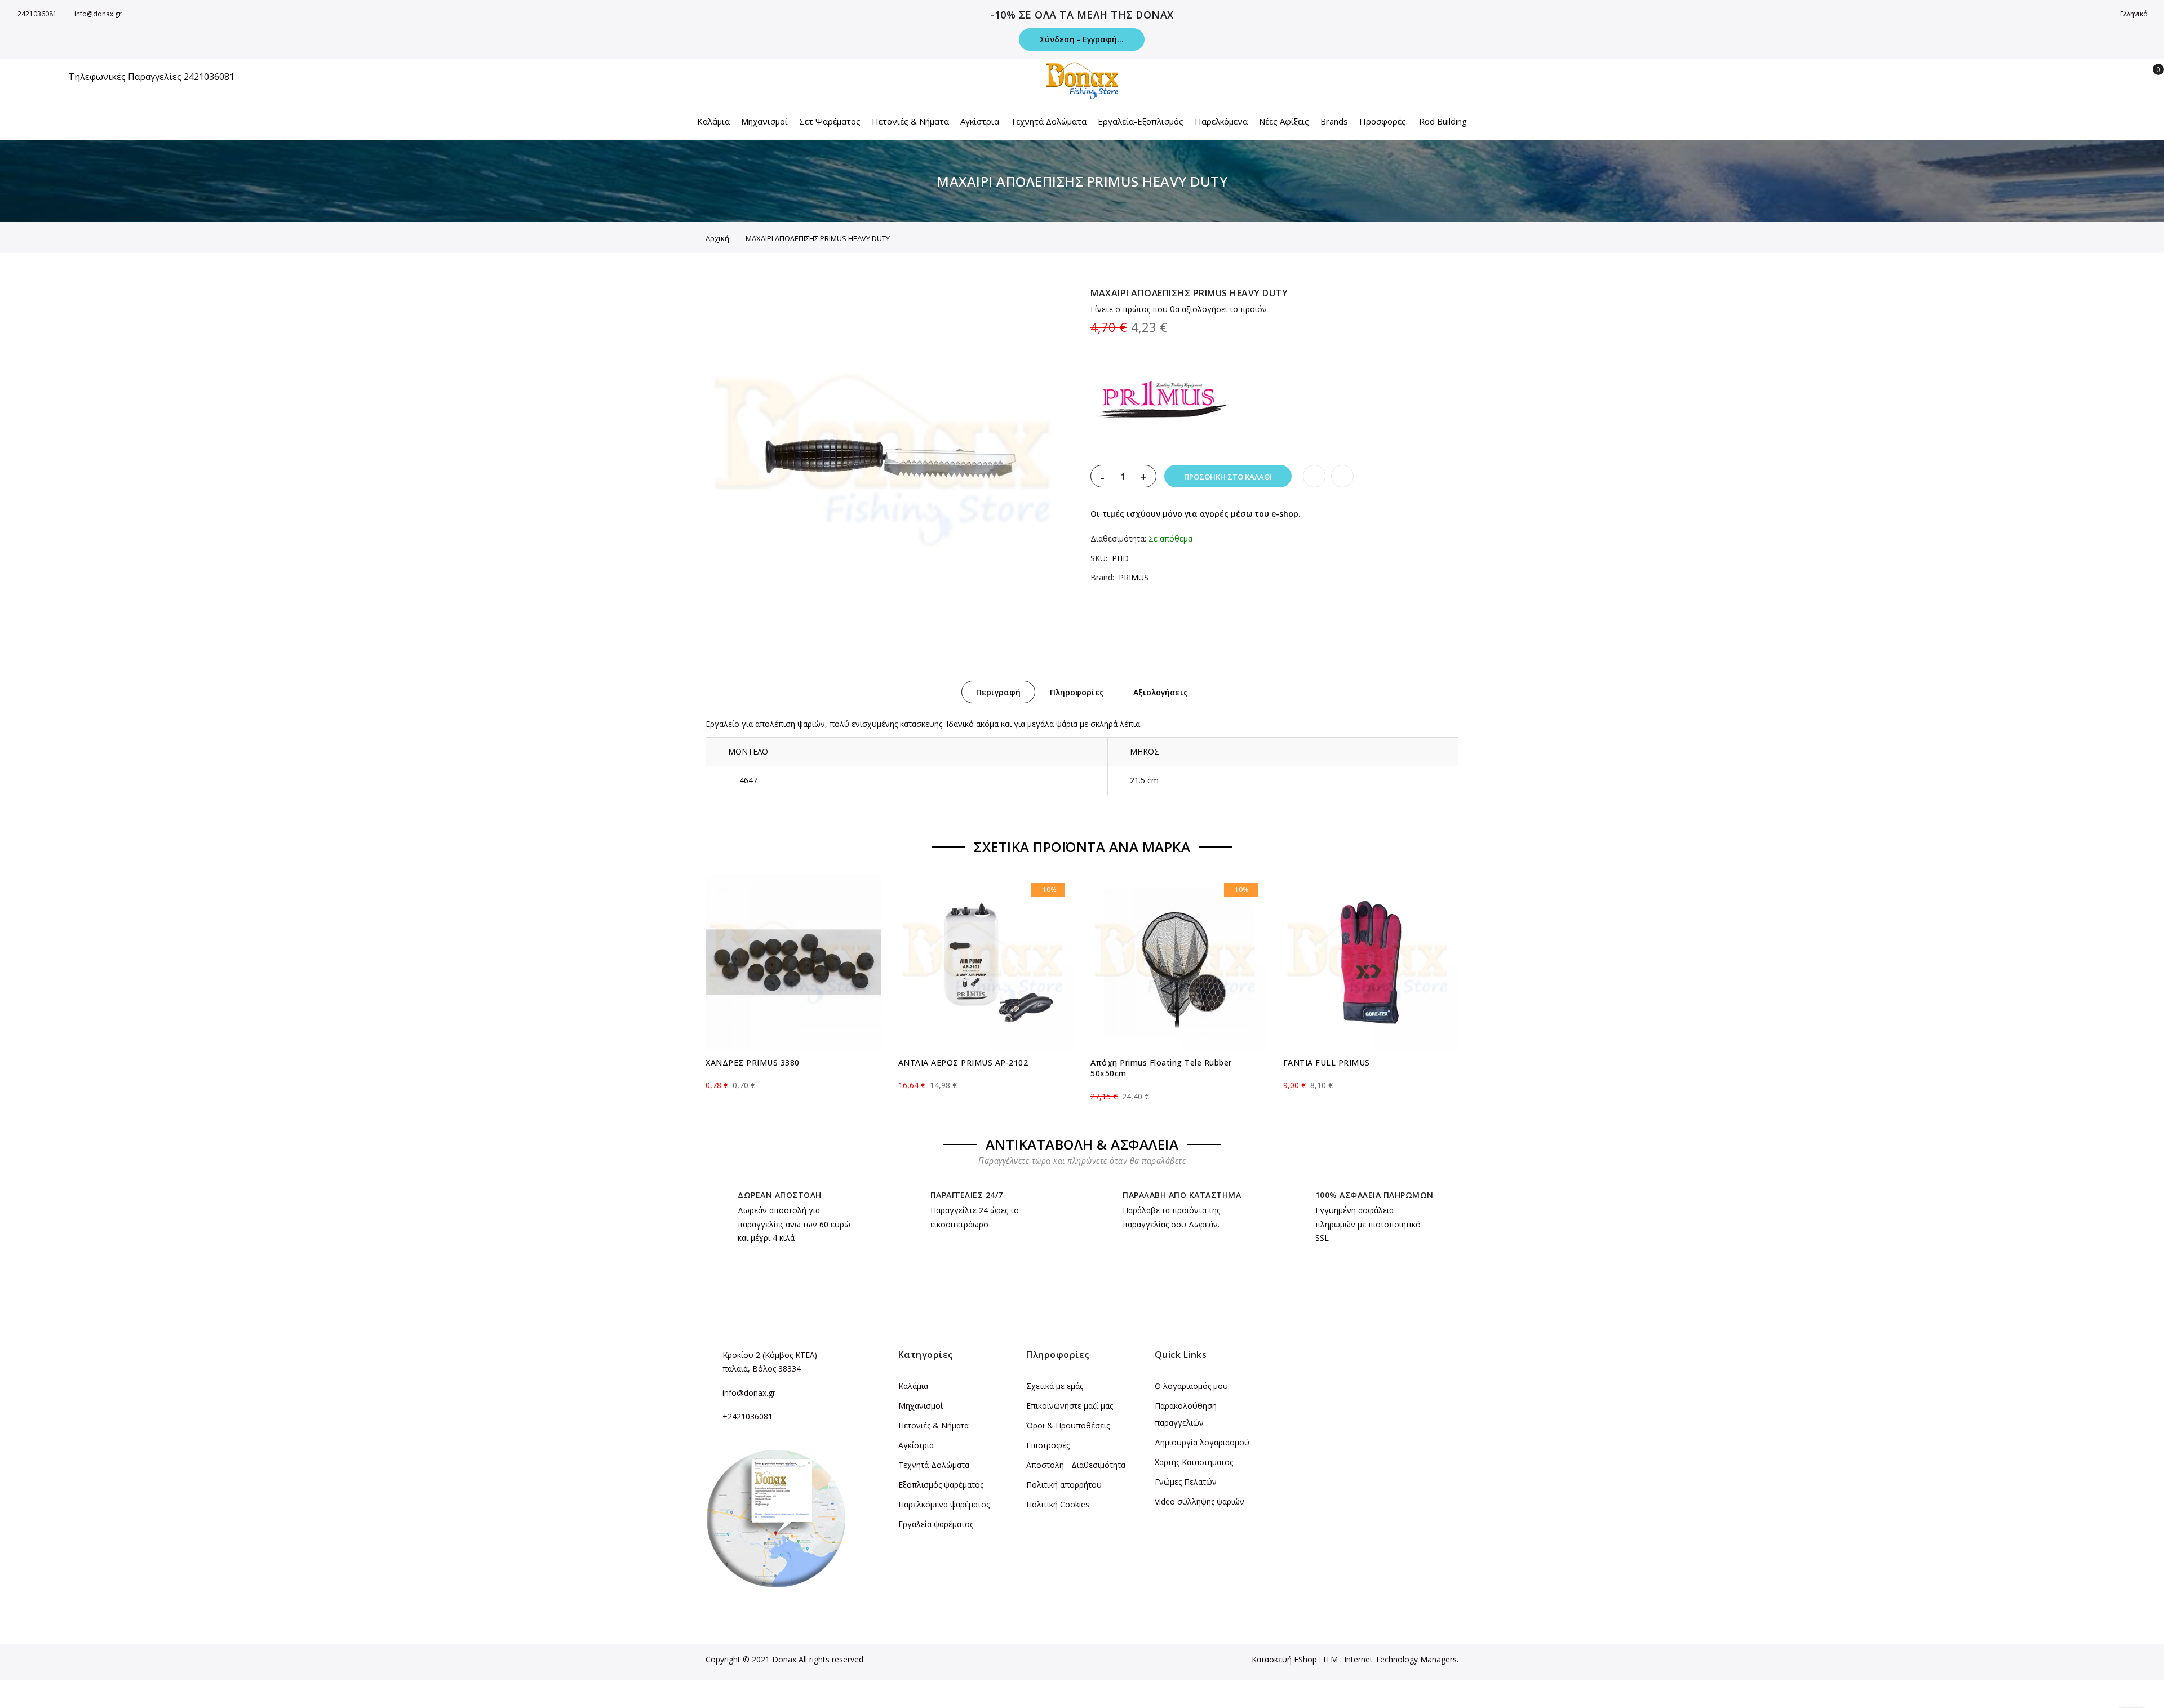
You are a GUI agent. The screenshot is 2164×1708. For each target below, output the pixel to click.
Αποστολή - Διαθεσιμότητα (1076, 1465)
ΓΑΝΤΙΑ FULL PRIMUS (1327, 1062)
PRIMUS (1134, 577)
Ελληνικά (2135, 14)
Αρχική (717, 238)
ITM (1331, 1659)
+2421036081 (748, 1416)
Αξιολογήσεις (1161, 692)
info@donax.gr (98, 14)
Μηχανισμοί (921, 1406)
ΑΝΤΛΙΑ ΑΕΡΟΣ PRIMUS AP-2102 (963, 1062)
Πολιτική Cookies (1058, 1504)
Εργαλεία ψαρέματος (936, 1524)
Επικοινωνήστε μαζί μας (1070, 1406)
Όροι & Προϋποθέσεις (1068, 1425)
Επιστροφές (1048, 1445)
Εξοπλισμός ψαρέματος (941, 1485)
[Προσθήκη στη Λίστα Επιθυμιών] (1314, 476)
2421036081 (37, 14)
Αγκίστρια (916, 1445)
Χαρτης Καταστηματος (1194, 1462)
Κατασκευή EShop (1284, 1659)
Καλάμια (913, 1386)
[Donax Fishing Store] (1082, 81)
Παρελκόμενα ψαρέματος (944, 1504)
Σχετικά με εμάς (1055, 1386)
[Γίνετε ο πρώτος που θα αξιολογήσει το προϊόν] (793, 1075)
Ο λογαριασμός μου (1191, 1386)
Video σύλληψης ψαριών (1199, 1501)
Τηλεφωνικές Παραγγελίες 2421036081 (151, 77)
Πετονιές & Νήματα (934, 1425)
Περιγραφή (998, 692)
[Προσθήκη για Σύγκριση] (1342, 476)
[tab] (998, 692)
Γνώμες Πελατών (1186, 1482)
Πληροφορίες (1077, 692)
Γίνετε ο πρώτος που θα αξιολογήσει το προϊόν (1179, 309)
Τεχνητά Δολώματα (934, 1465)
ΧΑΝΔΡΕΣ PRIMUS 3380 (753, 1062)
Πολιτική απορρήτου (1064, 1485)
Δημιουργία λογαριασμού (1202, 1442)
